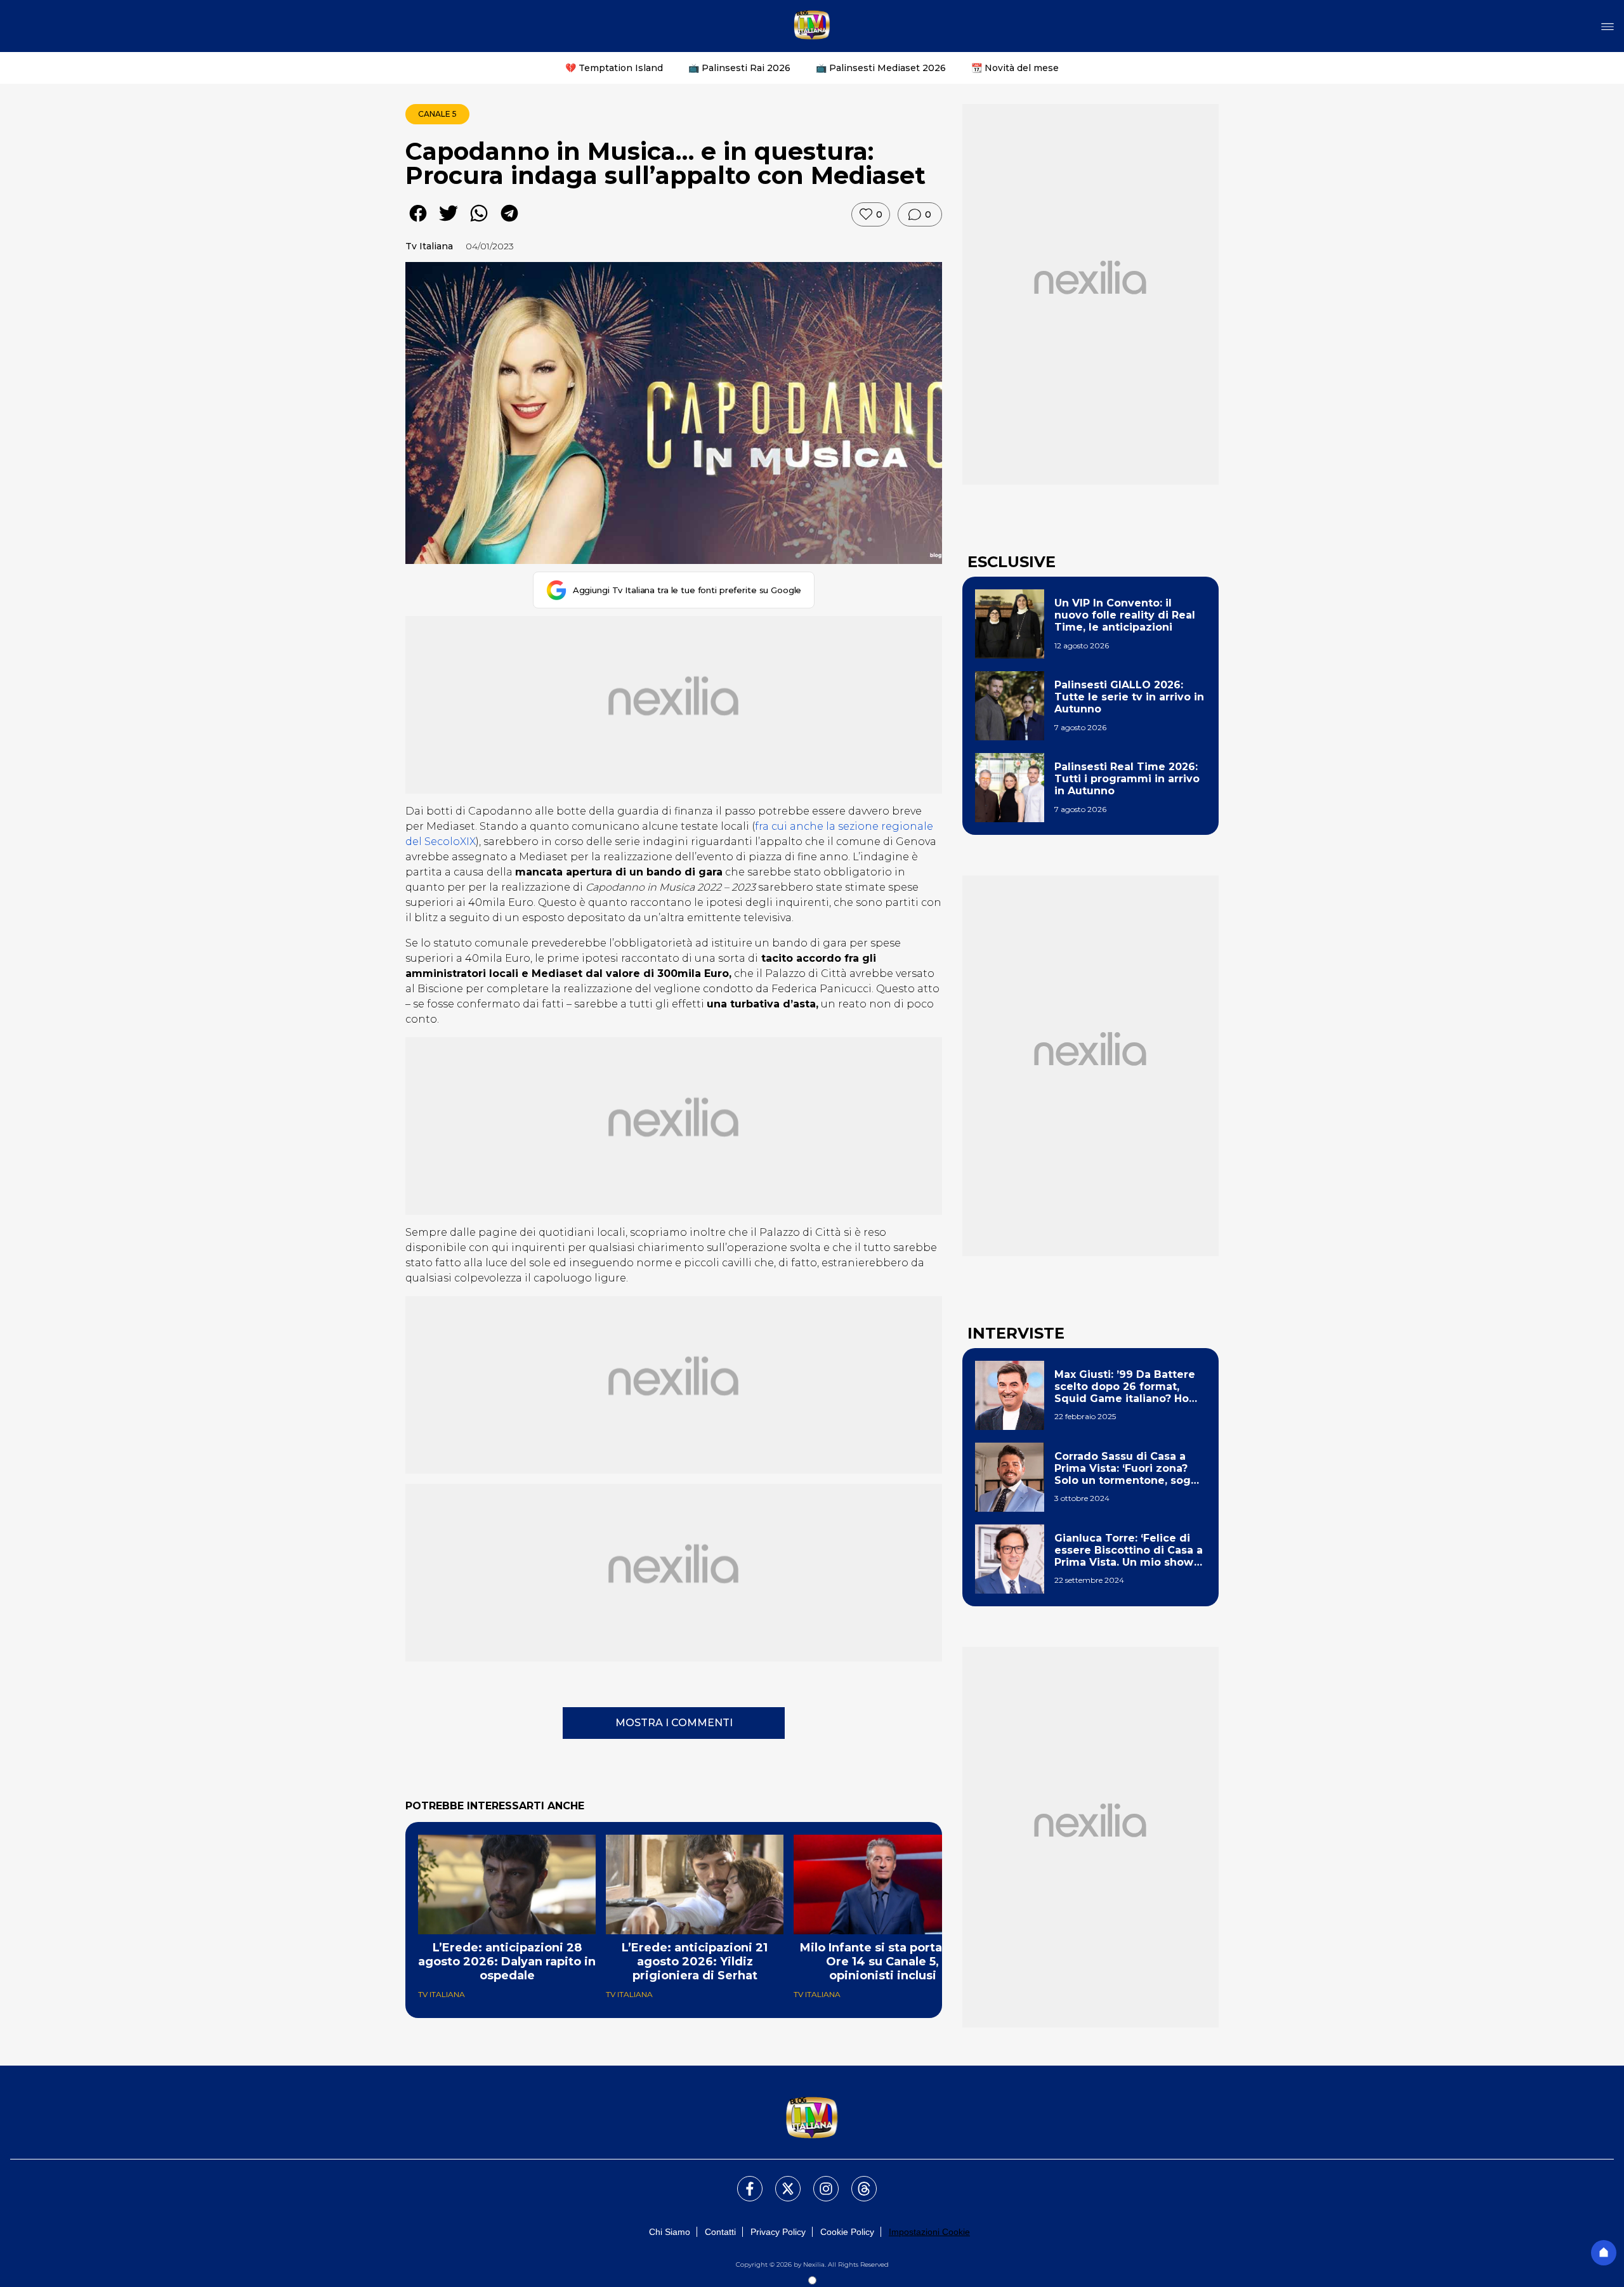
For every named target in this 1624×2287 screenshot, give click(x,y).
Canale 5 (437, 114)
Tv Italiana (429, 246)
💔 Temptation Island (614, 68)
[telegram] (509, 222)
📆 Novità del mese (1015, 68)
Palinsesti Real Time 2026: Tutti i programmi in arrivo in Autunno (1127, 779)
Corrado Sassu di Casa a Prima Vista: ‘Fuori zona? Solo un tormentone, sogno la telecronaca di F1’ (1130, 1469)
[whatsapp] (479, 222)
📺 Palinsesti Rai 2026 (739, 68)
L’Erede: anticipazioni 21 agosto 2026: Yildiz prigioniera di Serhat (695, 1962)
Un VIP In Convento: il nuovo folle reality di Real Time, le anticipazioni (1125, 615)
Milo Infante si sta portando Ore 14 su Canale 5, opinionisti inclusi (883, 1962)
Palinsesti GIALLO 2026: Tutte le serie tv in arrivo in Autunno (1129, 697)
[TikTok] (856, 2181)
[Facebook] (742, 2181)
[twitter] (449, 222)
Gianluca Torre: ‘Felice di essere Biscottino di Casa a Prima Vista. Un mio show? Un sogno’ (1129, 1550)
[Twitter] (780, 2181)
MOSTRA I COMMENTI (674, 1723)
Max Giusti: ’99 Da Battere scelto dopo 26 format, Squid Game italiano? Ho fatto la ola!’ (1125, 1387)
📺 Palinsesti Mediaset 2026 (881, 68)
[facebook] (418, 222)
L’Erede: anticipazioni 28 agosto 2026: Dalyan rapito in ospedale (507, 1962)
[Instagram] (818, 2181)
